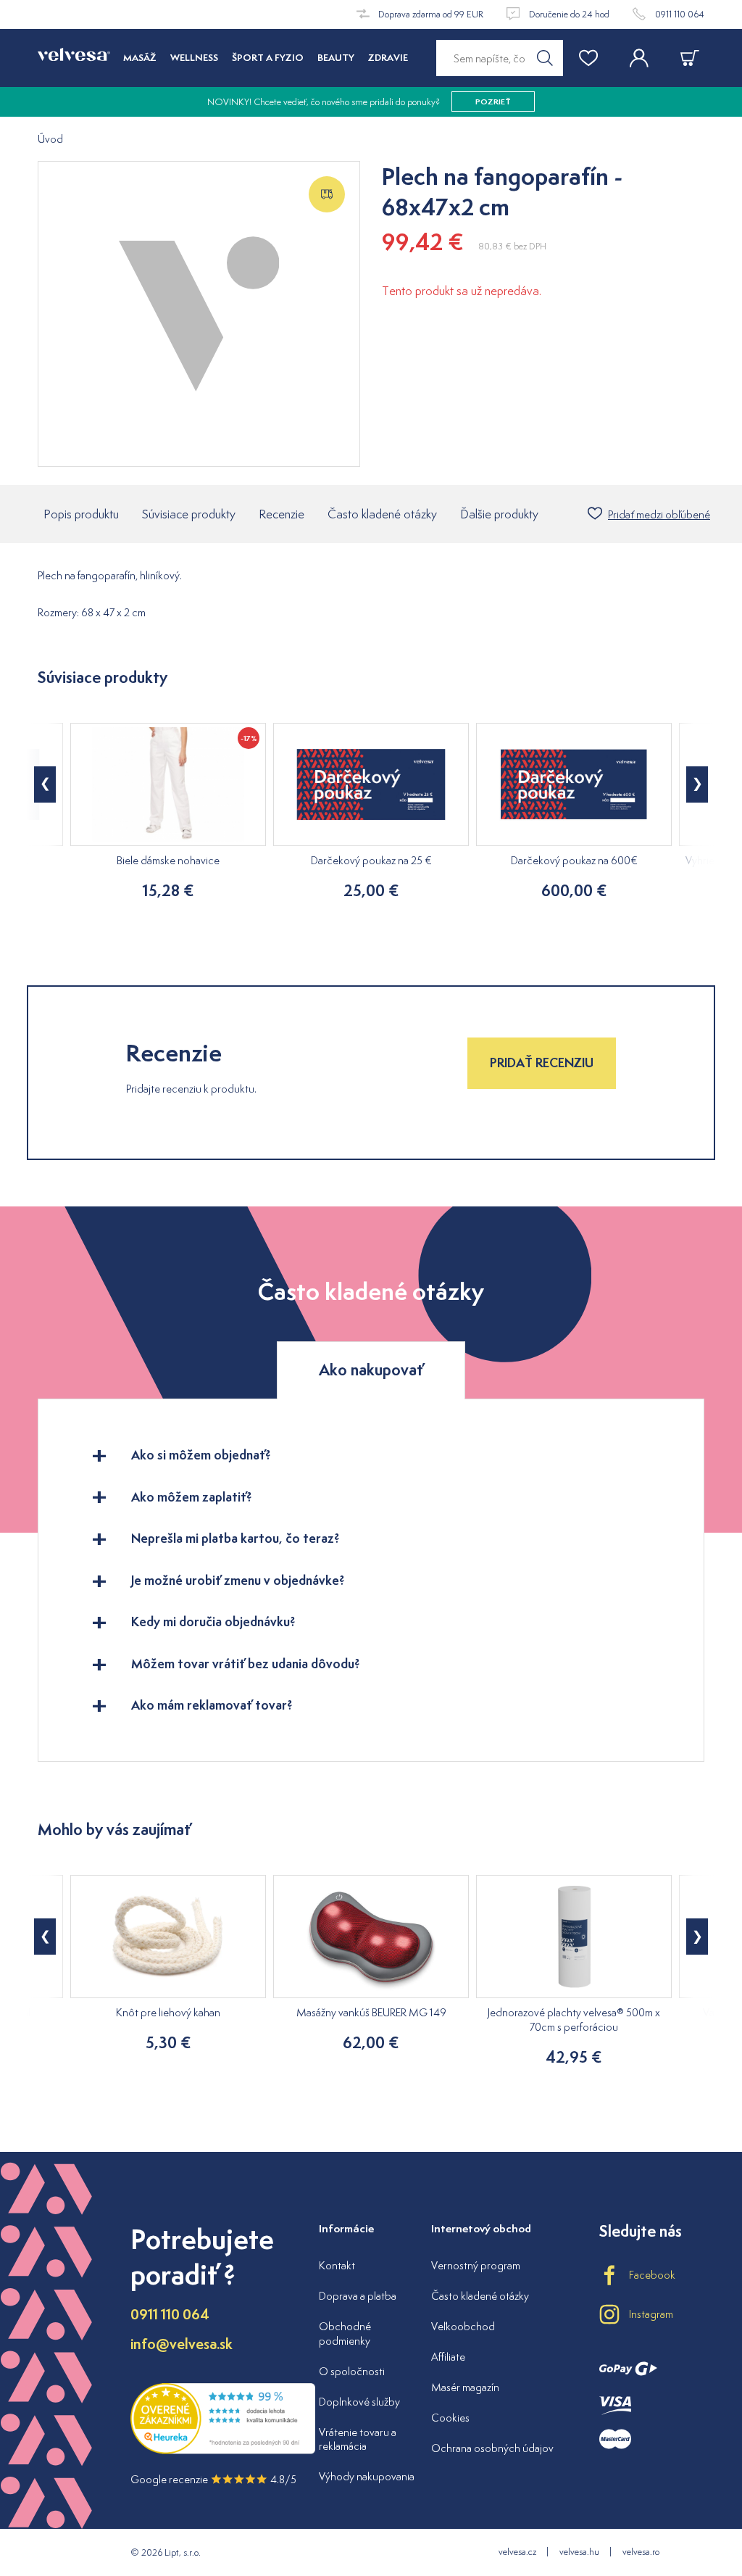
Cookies (450, 2418)
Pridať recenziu (542, 1063)
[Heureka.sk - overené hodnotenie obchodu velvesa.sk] (223, 2451)
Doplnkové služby (359, 2402)
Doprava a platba (358, 2296)
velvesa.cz (517, 2552)
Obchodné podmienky (345, 2333)
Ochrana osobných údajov (492, 2448)
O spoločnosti (352, 2371)
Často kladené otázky (382, 514)
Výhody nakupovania (367, 2476)
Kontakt (337, 2265)
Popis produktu (81, 514)
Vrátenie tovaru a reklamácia (358, 2439)
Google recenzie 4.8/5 (213, 2479)
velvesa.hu (579, 2552)
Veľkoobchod (463, 2326)
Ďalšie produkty (499, 514)
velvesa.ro (641, 2552)
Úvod (50, 140)
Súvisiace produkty (189, 514)
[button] (45, 784)
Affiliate (448, 2357)
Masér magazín (465, 2387)
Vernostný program (476, 2265)
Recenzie (282, 514)
